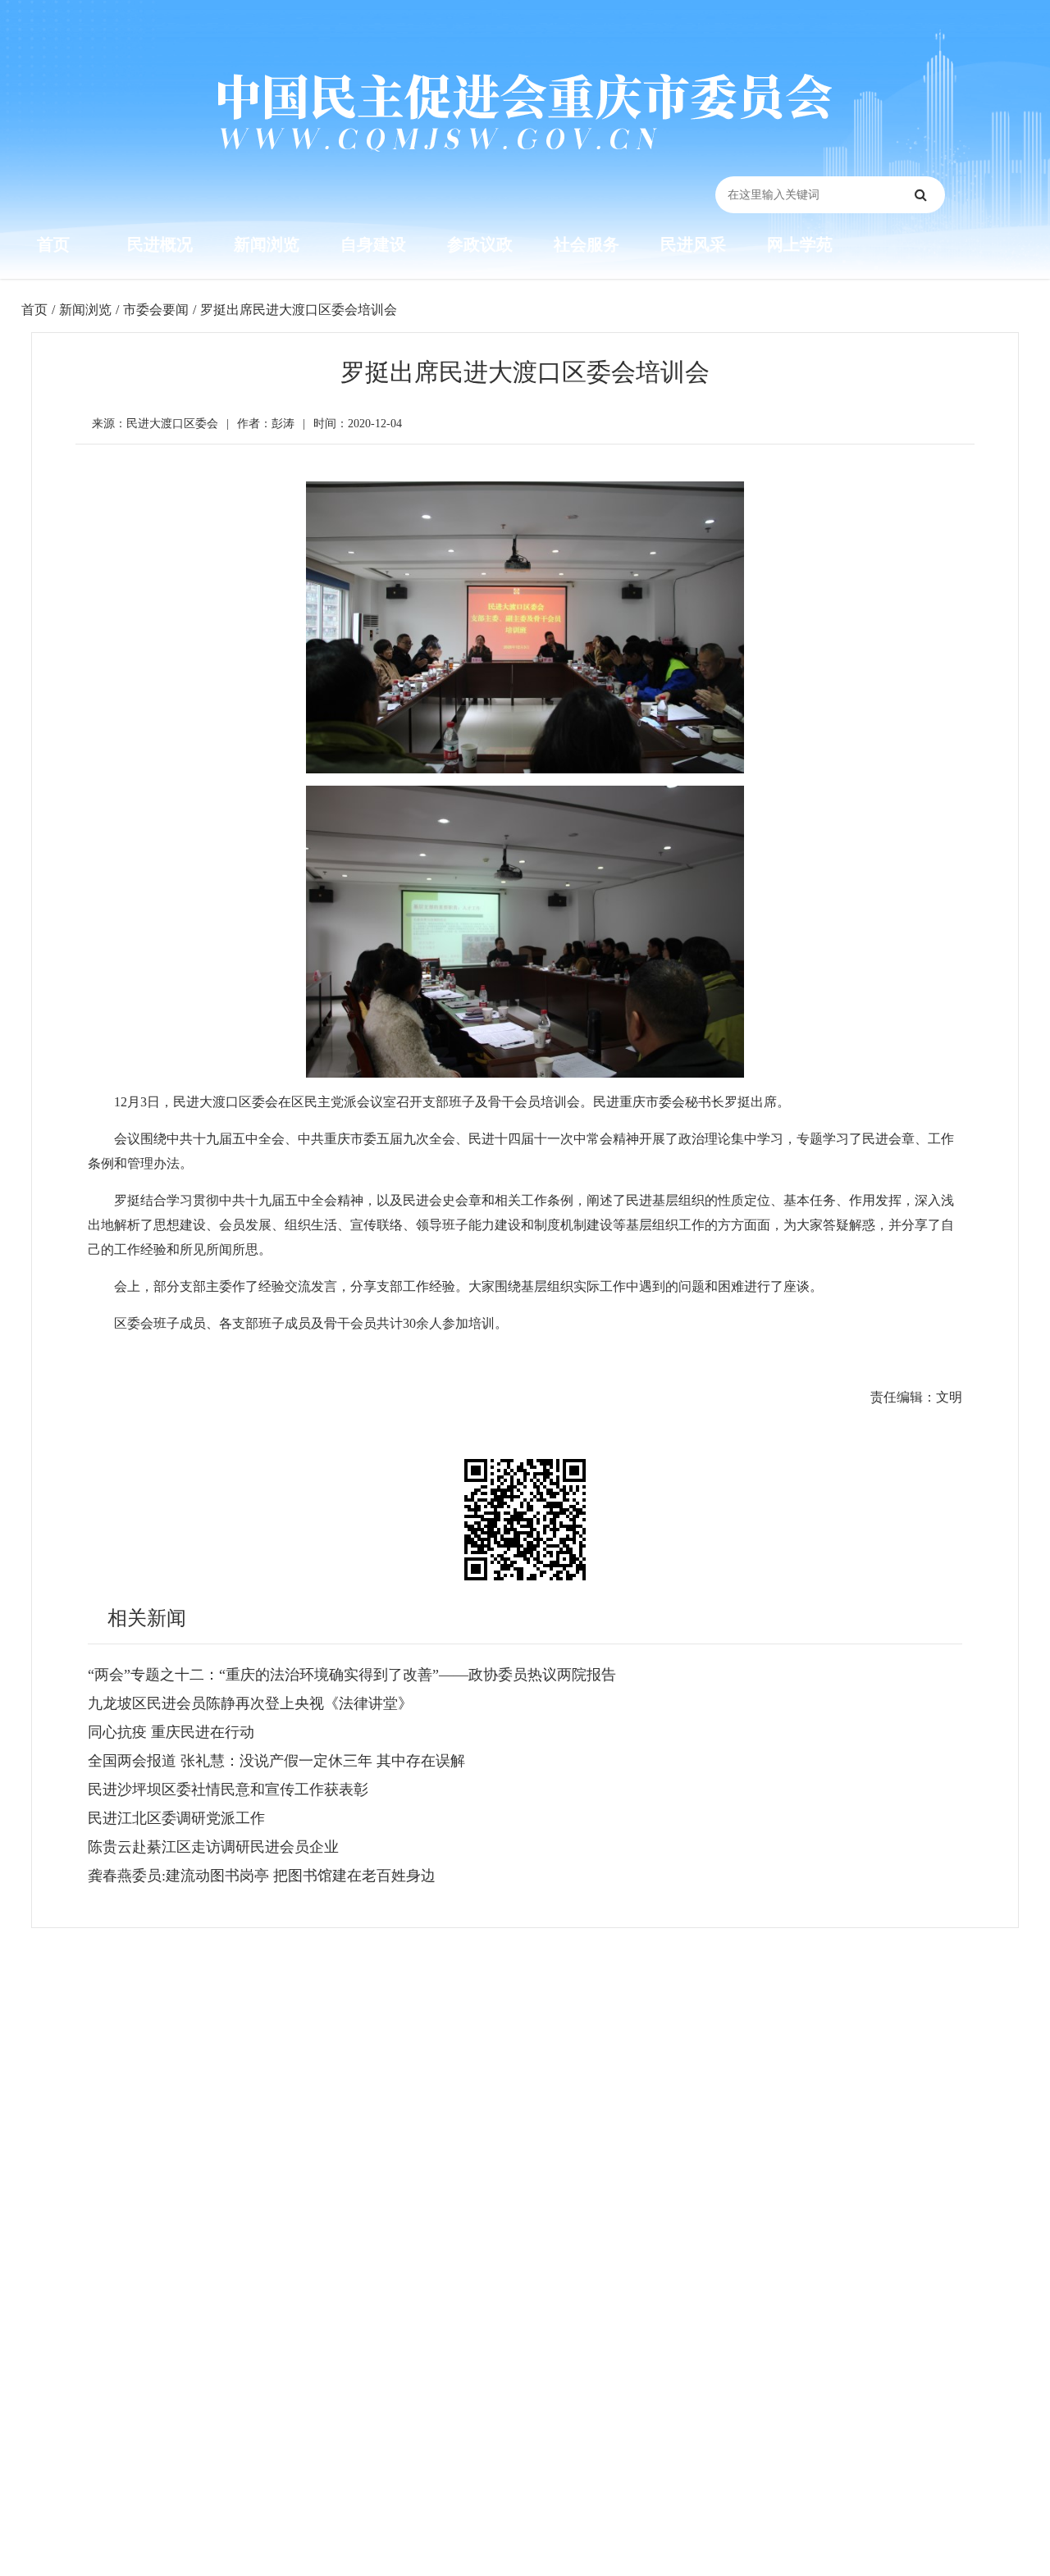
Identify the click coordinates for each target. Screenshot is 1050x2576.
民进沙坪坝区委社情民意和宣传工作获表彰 (228, 1790)
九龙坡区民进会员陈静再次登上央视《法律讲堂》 (250, 1703)
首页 (53, 244)
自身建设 (373, 244)
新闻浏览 (267, 244)
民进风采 (693, 244)
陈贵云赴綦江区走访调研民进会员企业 (213, 1847)
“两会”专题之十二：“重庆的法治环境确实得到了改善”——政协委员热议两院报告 (352, 1675)
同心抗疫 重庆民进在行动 (171, 1732)
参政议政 (480, 244)
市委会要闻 (156, 310)
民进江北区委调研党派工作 (176, 1818)
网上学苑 (800, 244)
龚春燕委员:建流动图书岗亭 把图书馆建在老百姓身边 (262, 1876)
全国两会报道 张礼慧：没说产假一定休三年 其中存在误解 (276, 1761)
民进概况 (160, 244)
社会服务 (587, 244)
